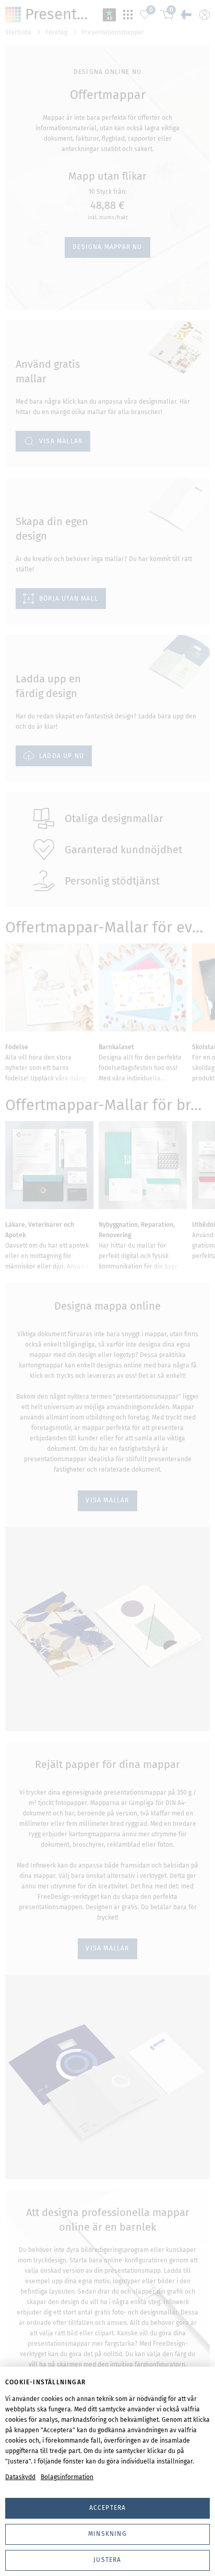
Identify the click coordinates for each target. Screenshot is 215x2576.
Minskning (107, 2534)
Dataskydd (20, 2477)
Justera (107, 2560)
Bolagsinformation (67, 2477)
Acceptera (108, 2508)
